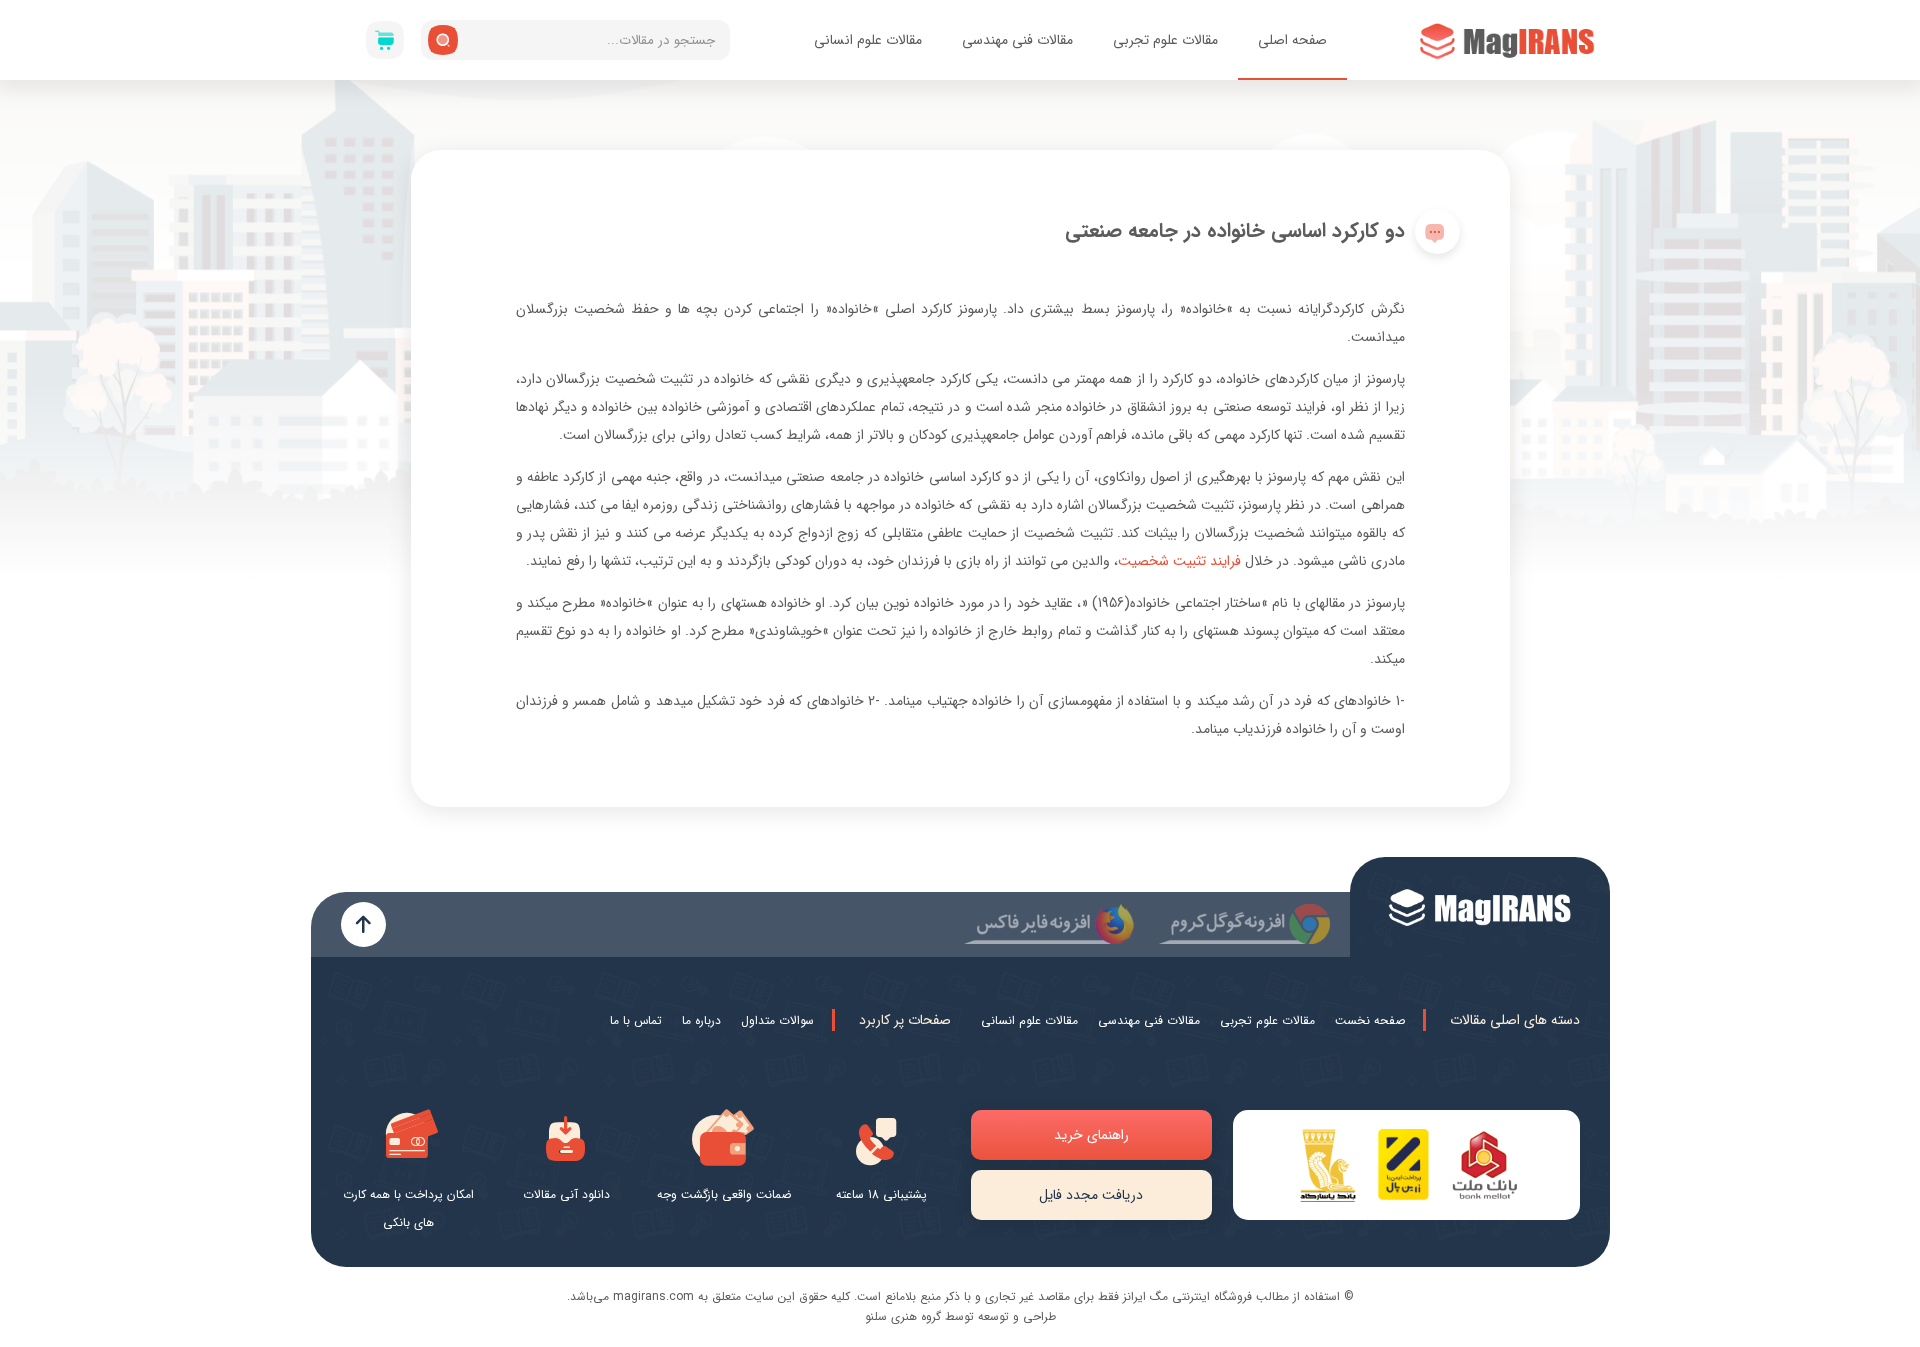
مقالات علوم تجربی (1165, 40)
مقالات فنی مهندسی (1017, 40)
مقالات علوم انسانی (868, 40)
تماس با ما (636, 1020)
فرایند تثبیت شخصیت (1181, 561)
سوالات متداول (777, 1020)
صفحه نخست (1370, 1020)
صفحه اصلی (1292, 40)
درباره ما (701, 1020)
